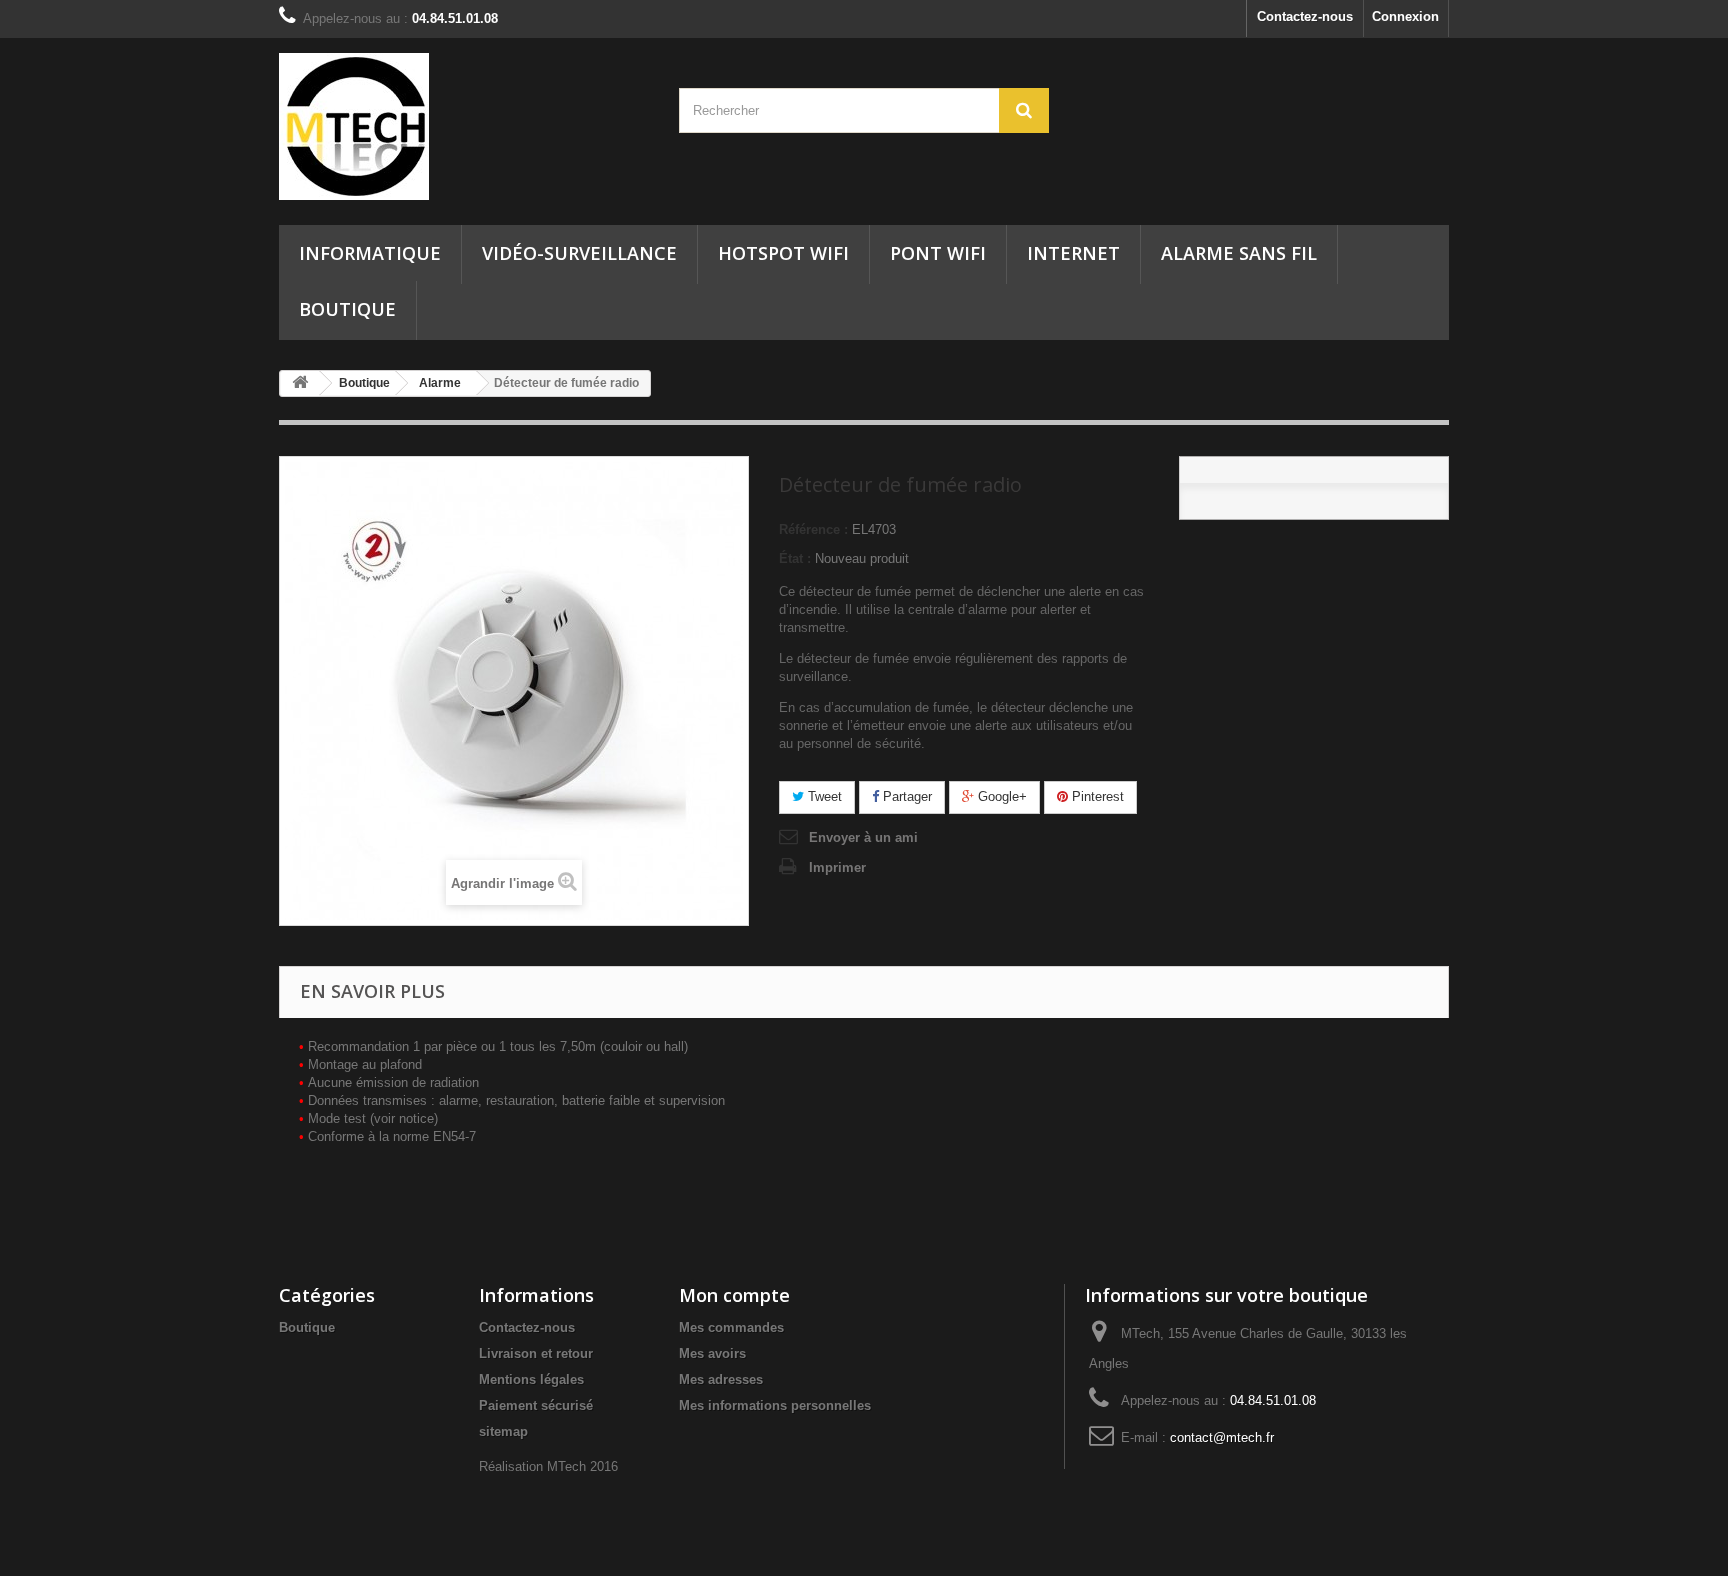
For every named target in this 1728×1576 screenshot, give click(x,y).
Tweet (823, 796)
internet (1073, 253)
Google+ (1000, 796)
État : (795, 558)
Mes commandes (731, 1327)
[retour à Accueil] (300, 383)
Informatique (370, 253)
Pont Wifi (938, 253)
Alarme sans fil (1239, 253)
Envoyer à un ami (863, 837)
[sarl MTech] (464, 126)
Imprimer (837, 867)
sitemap (503, 1431)
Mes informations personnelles (775, 1405)
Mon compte (734, 1295)
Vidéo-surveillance (579, 253)
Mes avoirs (712, 1353)
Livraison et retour (536, 1353)
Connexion (1405, 16)
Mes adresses (721, 1379)
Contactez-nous (1305, 16)
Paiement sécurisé (536, 1405)
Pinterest (1096, 796)
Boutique (347, 309)
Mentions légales (531, 1379)
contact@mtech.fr (1222, 1437)
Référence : (813, 529)
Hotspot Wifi (783, 253)
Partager (905, 796)
